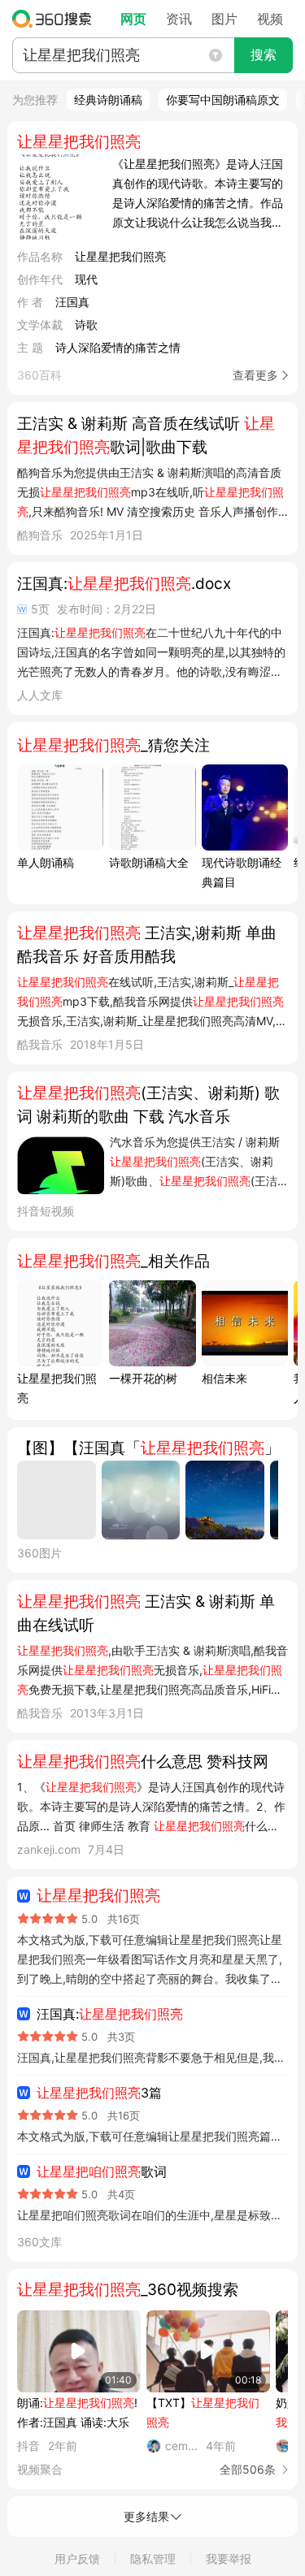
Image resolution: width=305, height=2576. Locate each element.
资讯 (179, 19)
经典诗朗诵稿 (108, 100)
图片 (224, 19)
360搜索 (56, 19)
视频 (270, 19)
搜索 (264, 55)
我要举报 (229, 2559)
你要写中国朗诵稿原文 (223, 100)
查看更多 (255, 375)
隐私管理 (153, 2559)
